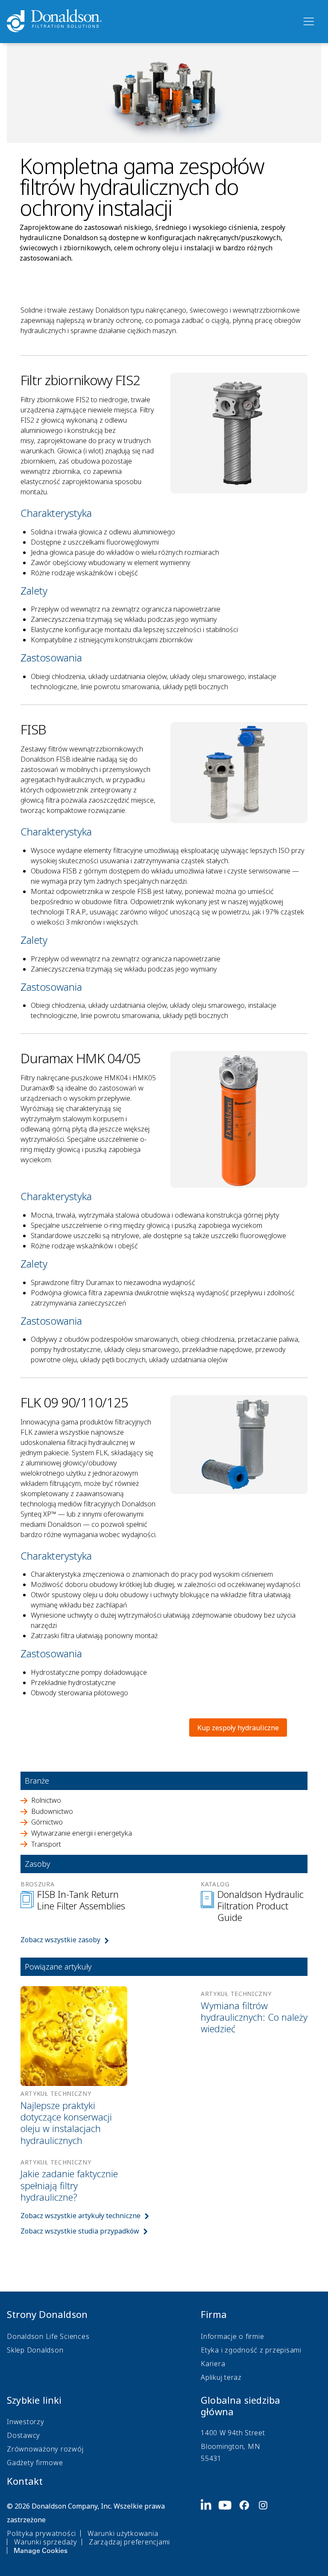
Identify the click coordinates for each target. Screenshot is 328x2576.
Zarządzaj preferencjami (129, 2542)
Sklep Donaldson (35, 2350)
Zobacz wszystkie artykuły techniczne (81, 2216)
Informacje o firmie (232, 2336)
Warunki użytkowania (123, 2533)
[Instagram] (266, 2527)
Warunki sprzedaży (46, 2542)
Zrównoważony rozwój (45, 2449)
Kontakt (25, 2481)
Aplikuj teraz (221, 2377)
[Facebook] (248, 2527)
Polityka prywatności (41, 2533)
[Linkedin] (209, 2527)
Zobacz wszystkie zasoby (60, 1940)
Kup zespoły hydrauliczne (238, 1728)
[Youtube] (228, 2527)
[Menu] (308, 22)
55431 (211, 2458)
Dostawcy (23, 2435)
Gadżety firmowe (35, 2463)
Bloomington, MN (230, 2446)
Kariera (213, 2364)
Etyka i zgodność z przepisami (251, 2350)
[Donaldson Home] (151, 21)
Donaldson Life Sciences (48, 2336)
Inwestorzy (26, 2422)
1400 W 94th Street (233, 2433)
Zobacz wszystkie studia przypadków (80, 2231)
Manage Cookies (41, 2550)
